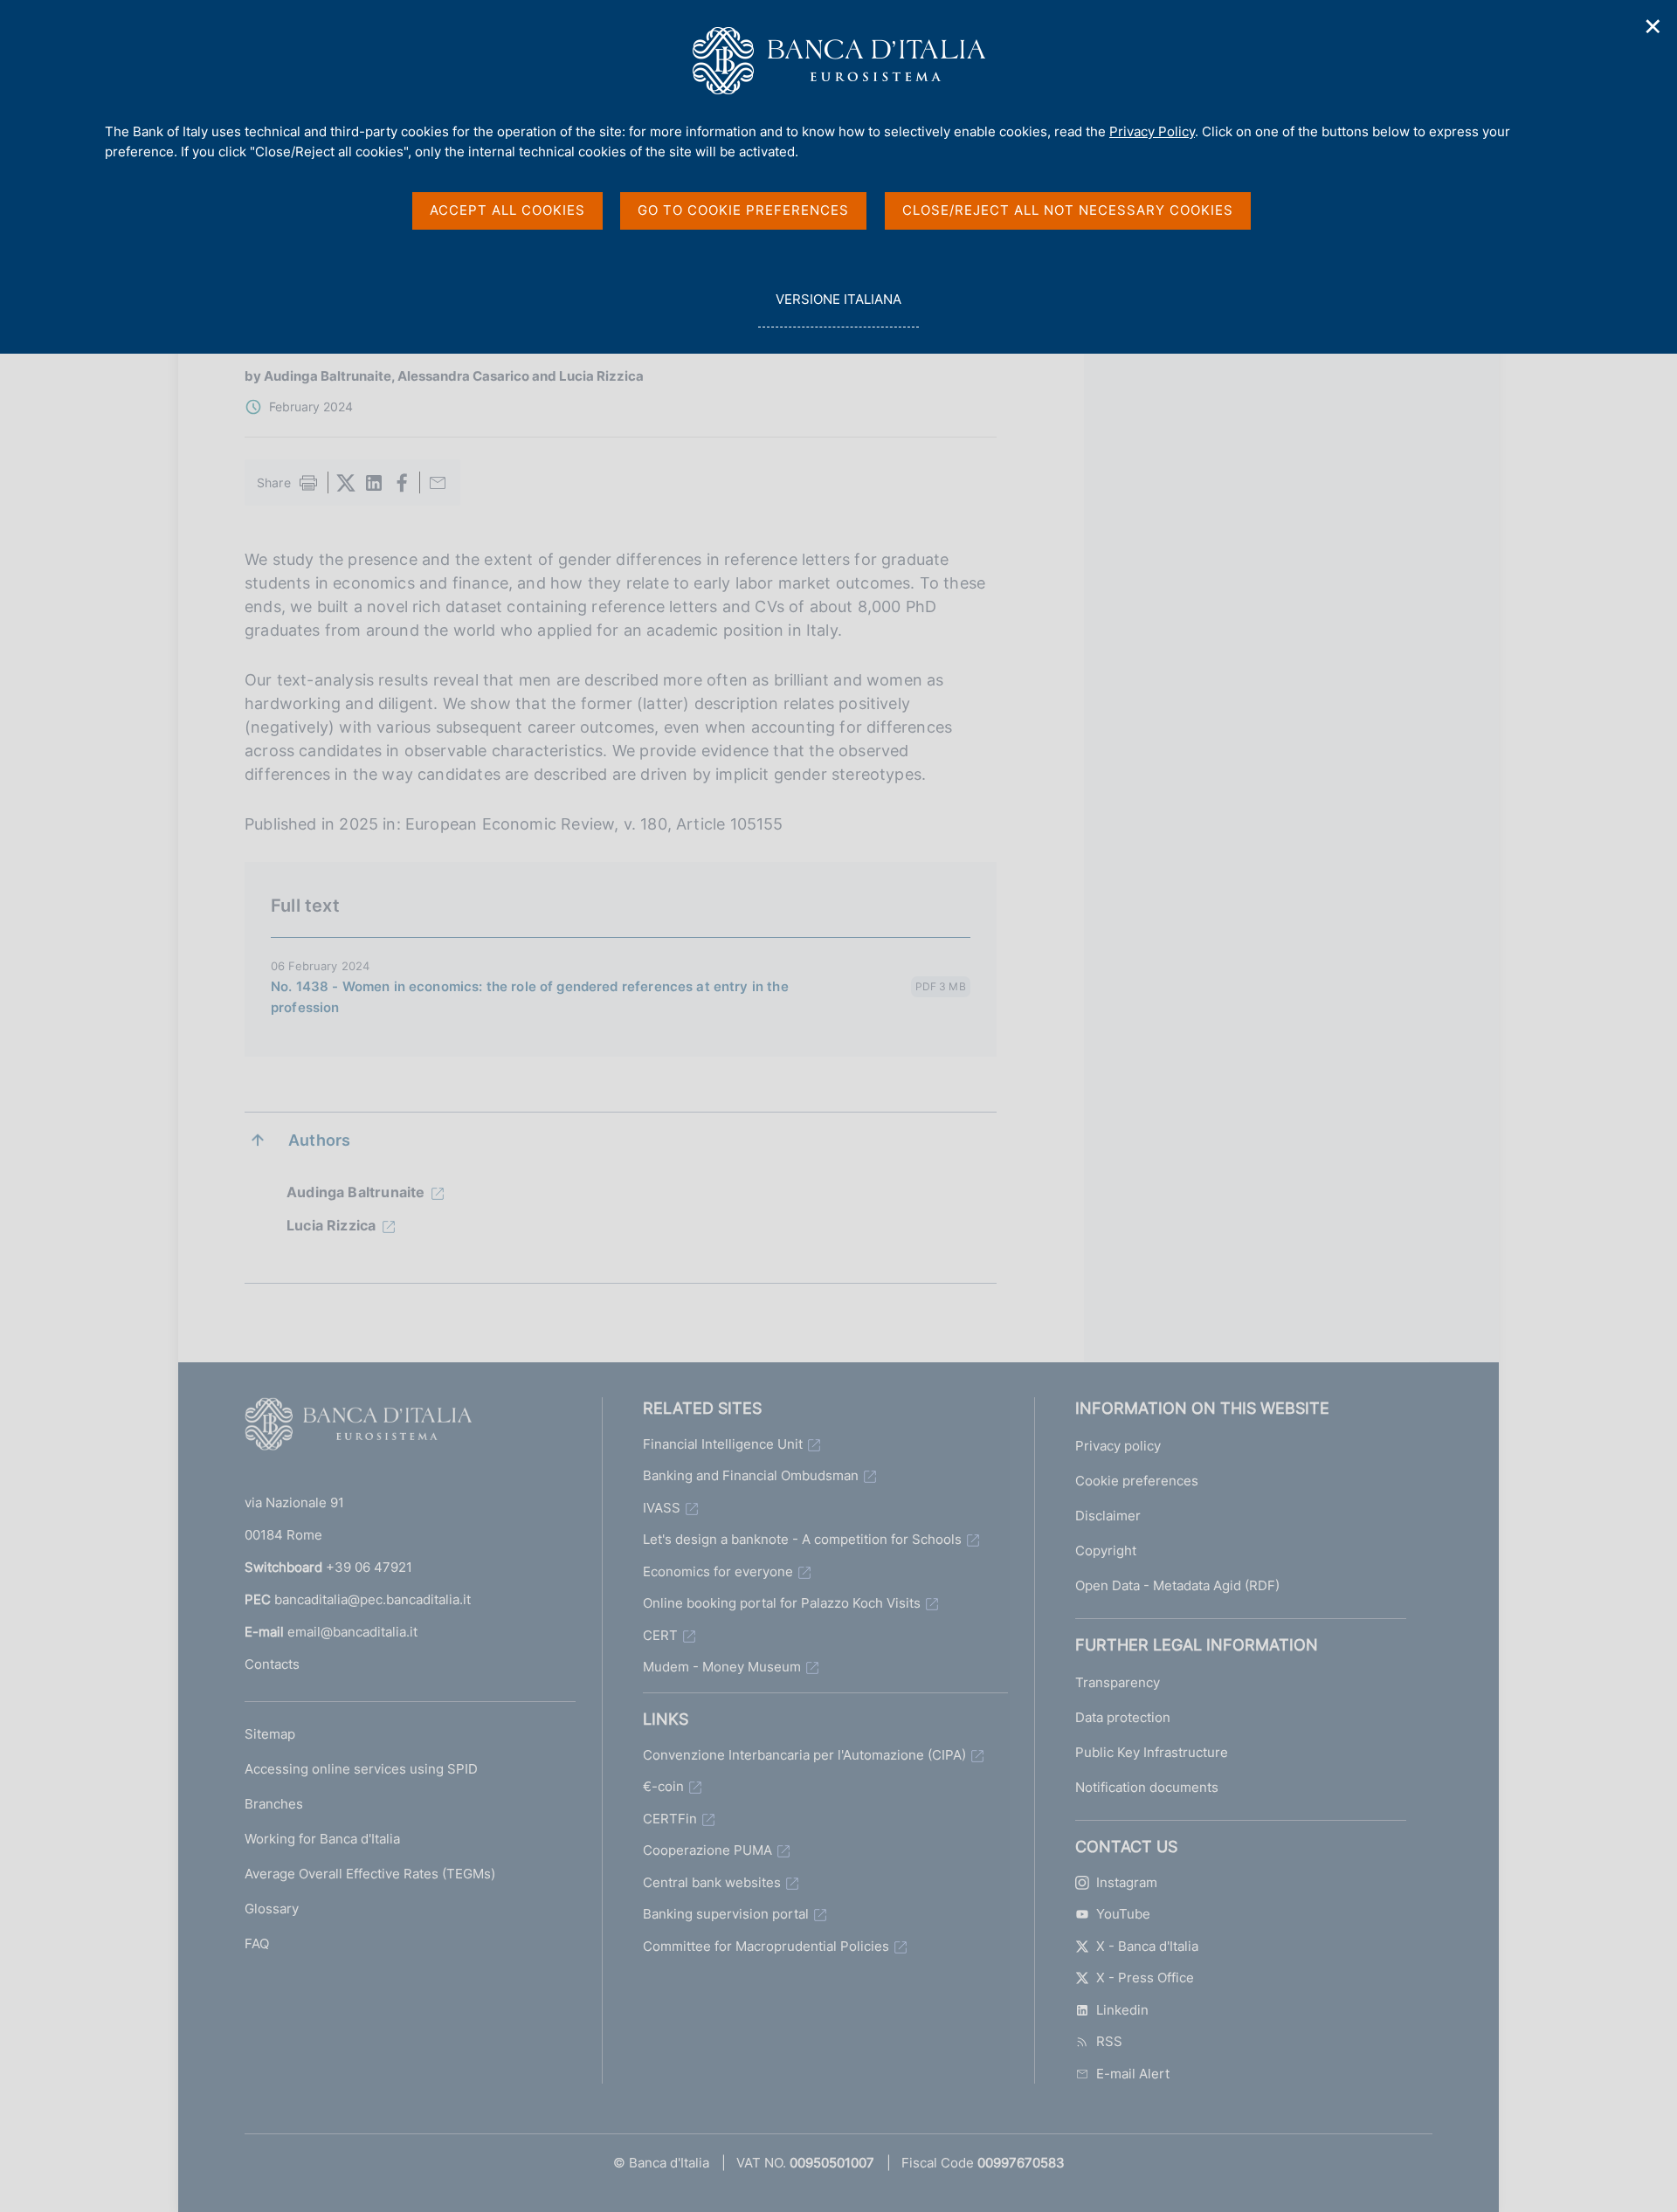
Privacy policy (1118, 1446)
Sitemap (270, 1734)
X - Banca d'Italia (1147, 1946)
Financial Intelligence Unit (723, 1444)
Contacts (272, 1664)
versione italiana (838, 309)
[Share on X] (346, 483)
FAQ (257, 1943)
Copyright (1106, 1550)
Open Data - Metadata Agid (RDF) (1177, 1585)
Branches (274, 1804)
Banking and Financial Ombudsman (751, 1475)
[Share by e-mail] (438, 483)
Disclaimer (1108, 1516)
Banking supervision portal (726, 1914)
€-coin (663, 1786)
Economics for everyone (718, 1571)
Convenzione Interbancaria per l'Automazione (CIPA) (804, 1755)
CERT (660, 1635)
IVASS (662, 1508)
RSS (1109, 2041)
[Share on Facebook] (402, 483)
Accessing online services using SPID (361, 1769)
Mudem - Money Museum (722, 1667)
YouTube (1123, 1914)
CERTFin (670, 1819)
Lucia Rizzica (331, 1225)
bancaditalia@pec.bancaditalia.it (373, 1599)
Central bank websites (712, 1882)
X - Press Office (1145, 1978)
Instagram (1127, 1882)
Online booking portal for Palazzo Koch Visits (782, 1603)
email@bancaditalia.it (352, 1632)
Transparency (1118, 1682)
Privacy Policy (1152, 131)
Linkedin (1122, 2010)
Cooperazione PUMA (707, 1850)
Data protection (1123, 1717)
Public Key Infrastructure (1152, 1752)
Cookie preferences (1137, 1481)
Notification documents (1147, 1787)
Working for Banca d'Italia (322, 1839)
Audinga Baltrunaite (355, 1192)
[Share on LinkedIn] (374, 483)
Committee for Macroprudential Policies (766, 1946)
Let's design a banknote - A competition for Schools (802, 1539)
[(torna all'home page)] (358, 1428)
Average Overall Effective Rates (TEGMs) (370, 1874)
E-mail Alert (1133, 2074)
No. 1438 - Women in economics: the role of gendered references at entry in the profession (530, 997)
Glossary (272, 1909)
